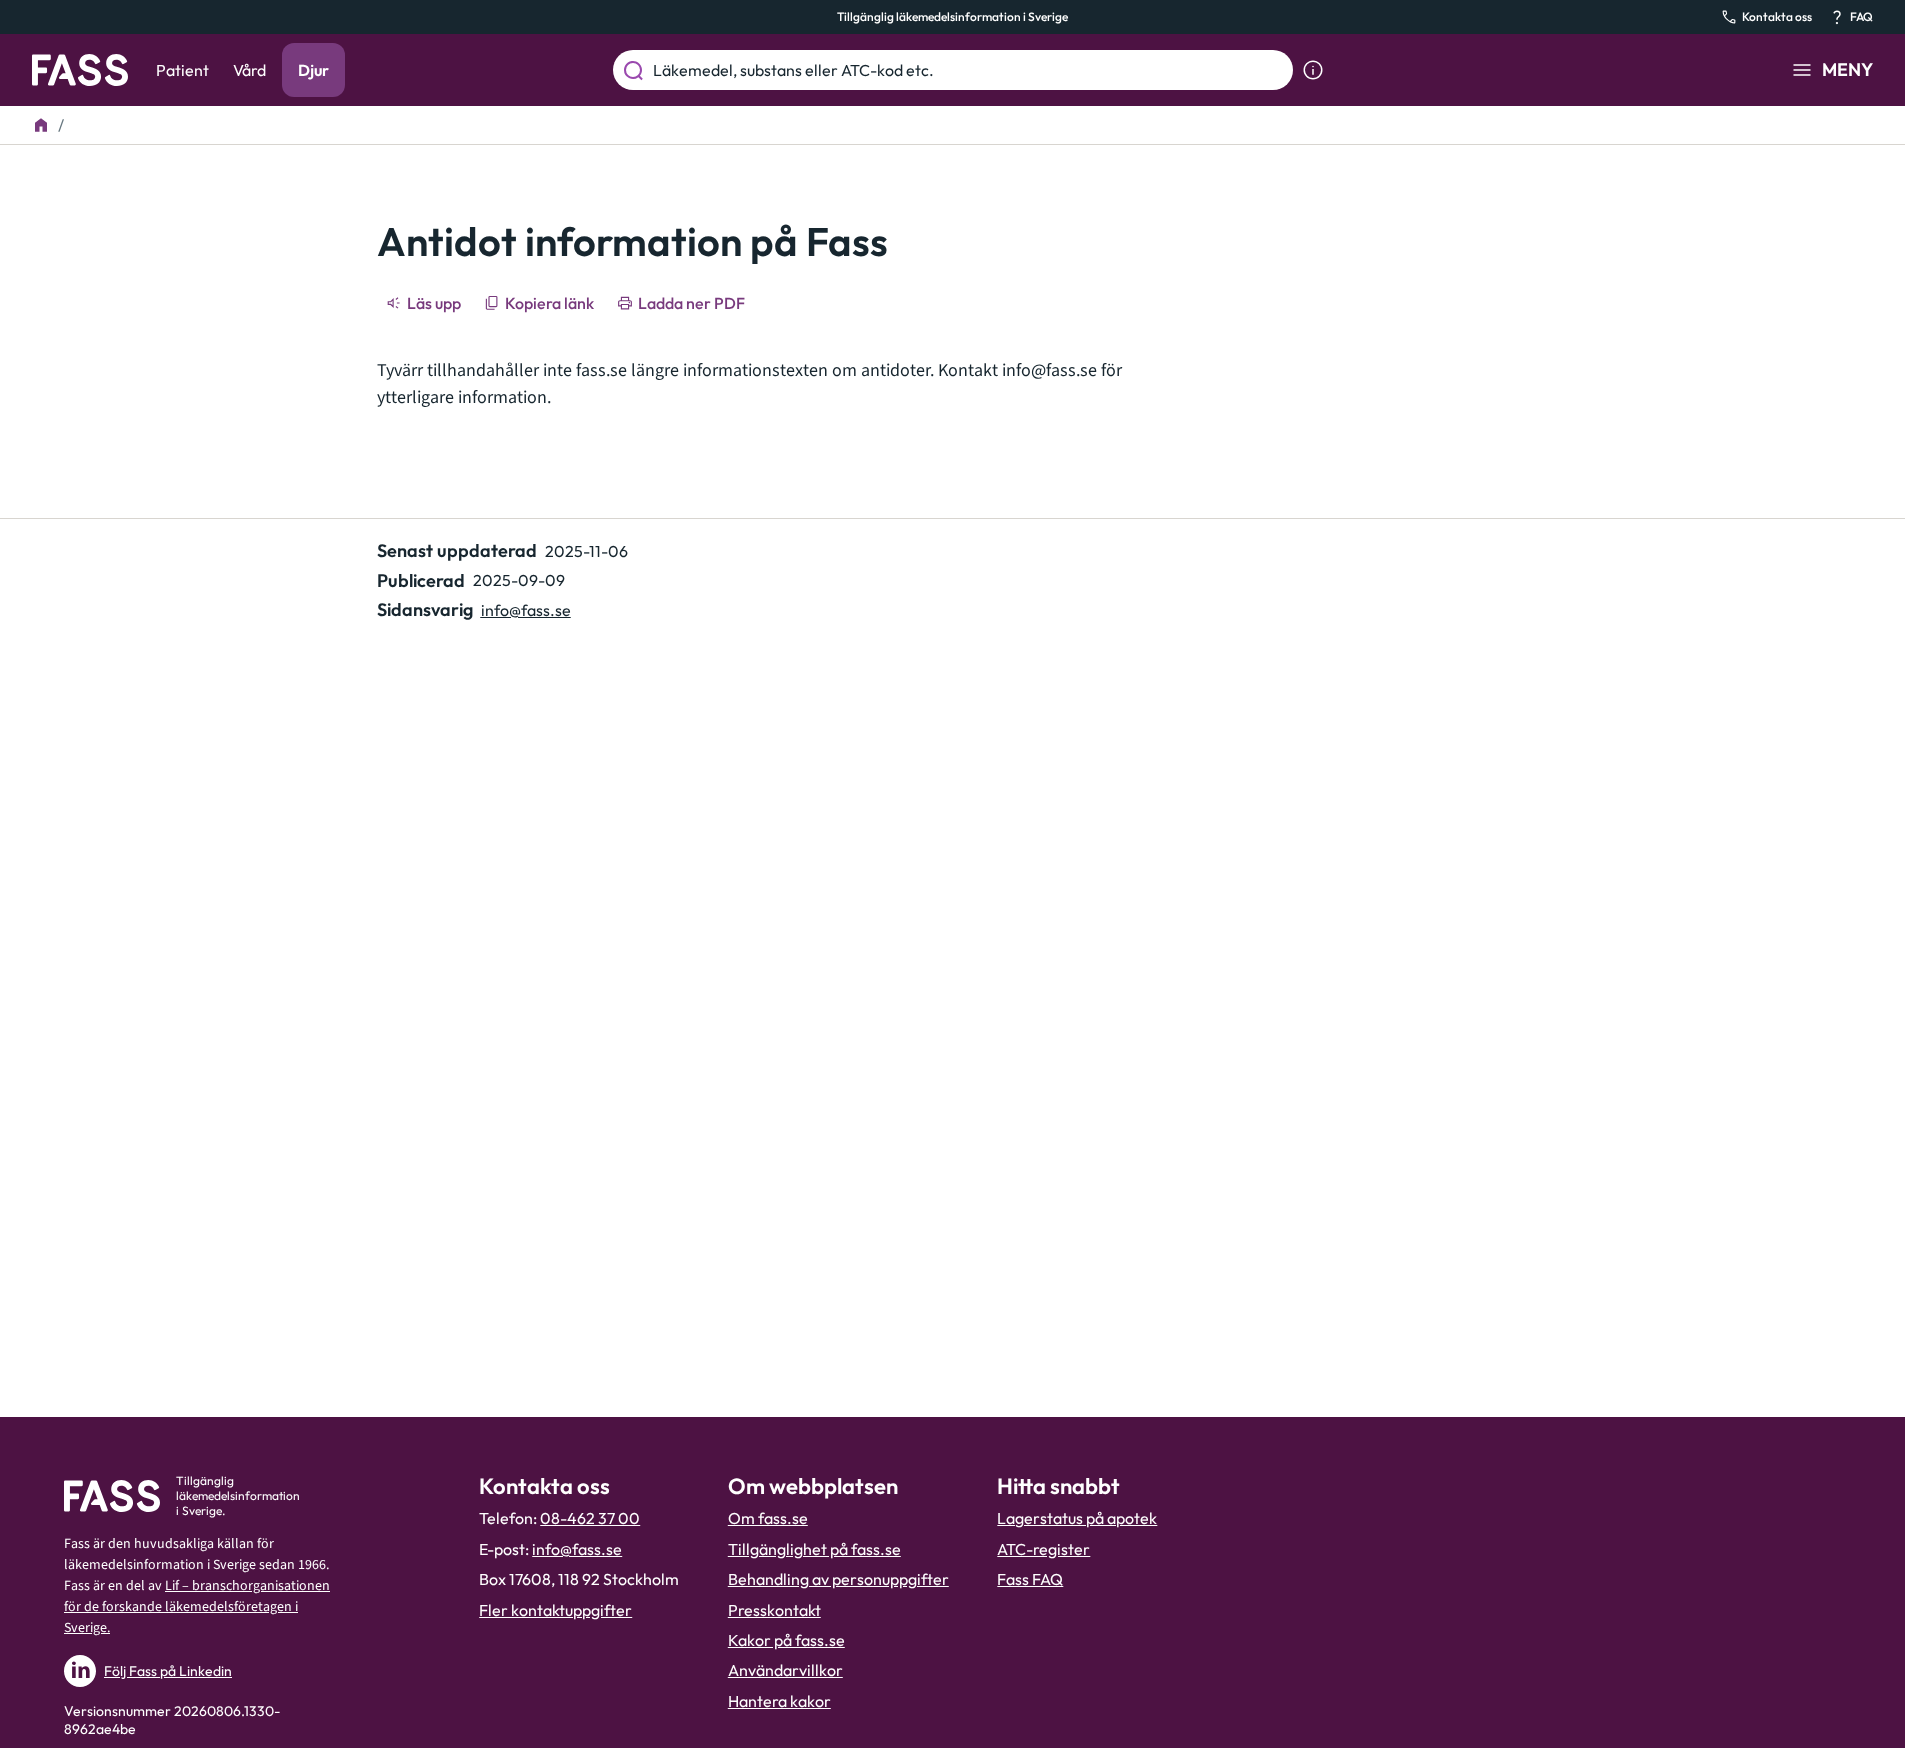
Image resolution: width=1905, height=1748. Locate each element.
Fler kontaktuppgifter (555, 1610)
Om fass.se (768, 1518)
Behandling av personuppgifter (838, 1579)
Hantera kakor (779, 1701)
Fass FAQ (1030, 1579)
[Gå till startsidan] (80, 70)
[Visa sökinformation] (1313, 70)
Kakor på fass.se (786, 1640)
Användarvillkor (785, 1670)
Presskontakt (774, 1610)
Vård (249, 70)
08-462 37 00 (590, 1518)
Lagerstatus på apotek (1077, 1518)
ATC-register (1043, 1549)
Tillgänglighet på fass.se (814, 1549)
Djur (313, 70)
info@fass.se (1049, 370)
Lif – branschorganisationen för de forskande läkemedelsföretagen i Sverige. (197, 1607)
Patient (182, 70)
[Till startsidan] (41, 125)
